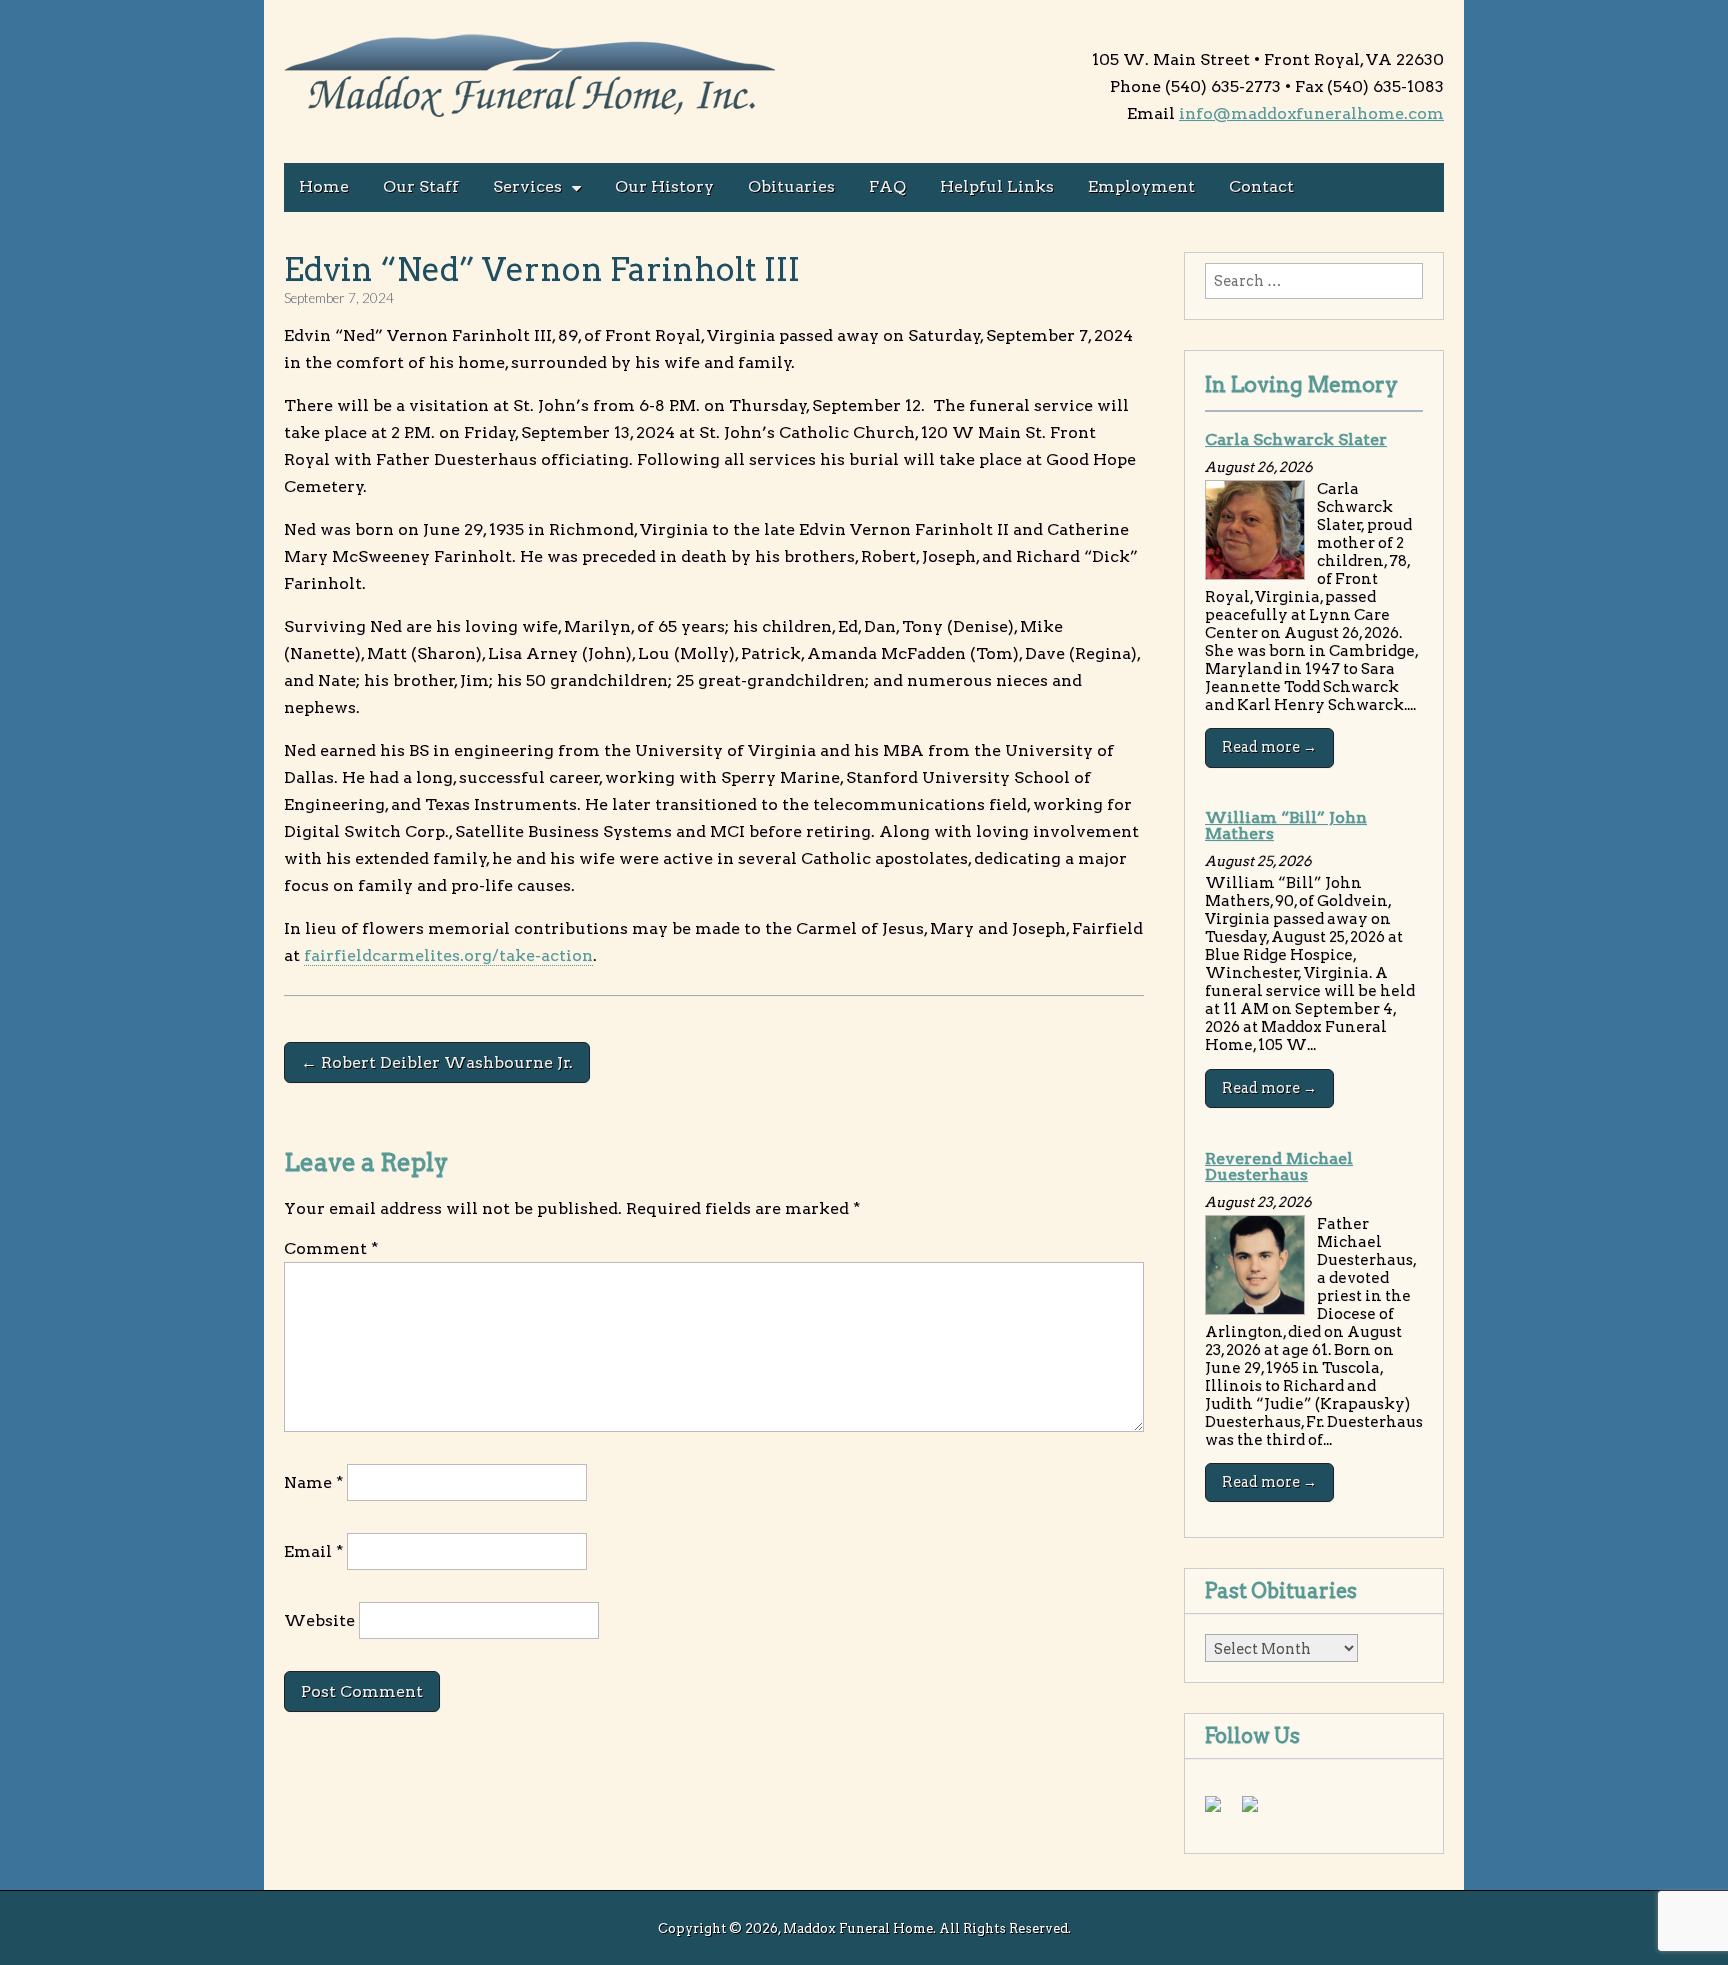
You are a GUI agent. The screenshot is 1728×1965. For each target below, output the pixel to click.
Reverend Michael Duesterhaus (1279, 1166)
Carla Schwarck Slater (1296, 439)
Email (313, 1551)
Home (324, 186)
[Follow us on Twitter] (1258, 1812)
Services (527, 186)
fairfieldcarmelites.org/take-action (448, 955)
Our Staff (421, 186)
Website (319, 1620)
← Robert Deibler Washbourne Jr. (437, 1062)
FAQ (887, 186)
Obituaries (791, 186)
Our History (664, 186)
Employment (1141, 186)
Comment (331, 1248)
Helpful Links (997, 186)
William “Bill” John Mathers (1286, 825)
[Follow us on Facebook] (1221, 1812)
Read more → (1269, 747)
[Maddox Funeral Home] (531, 79)
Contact (1261, 186)
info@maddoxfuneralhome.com (1311, 113)
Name (313, 1482)
